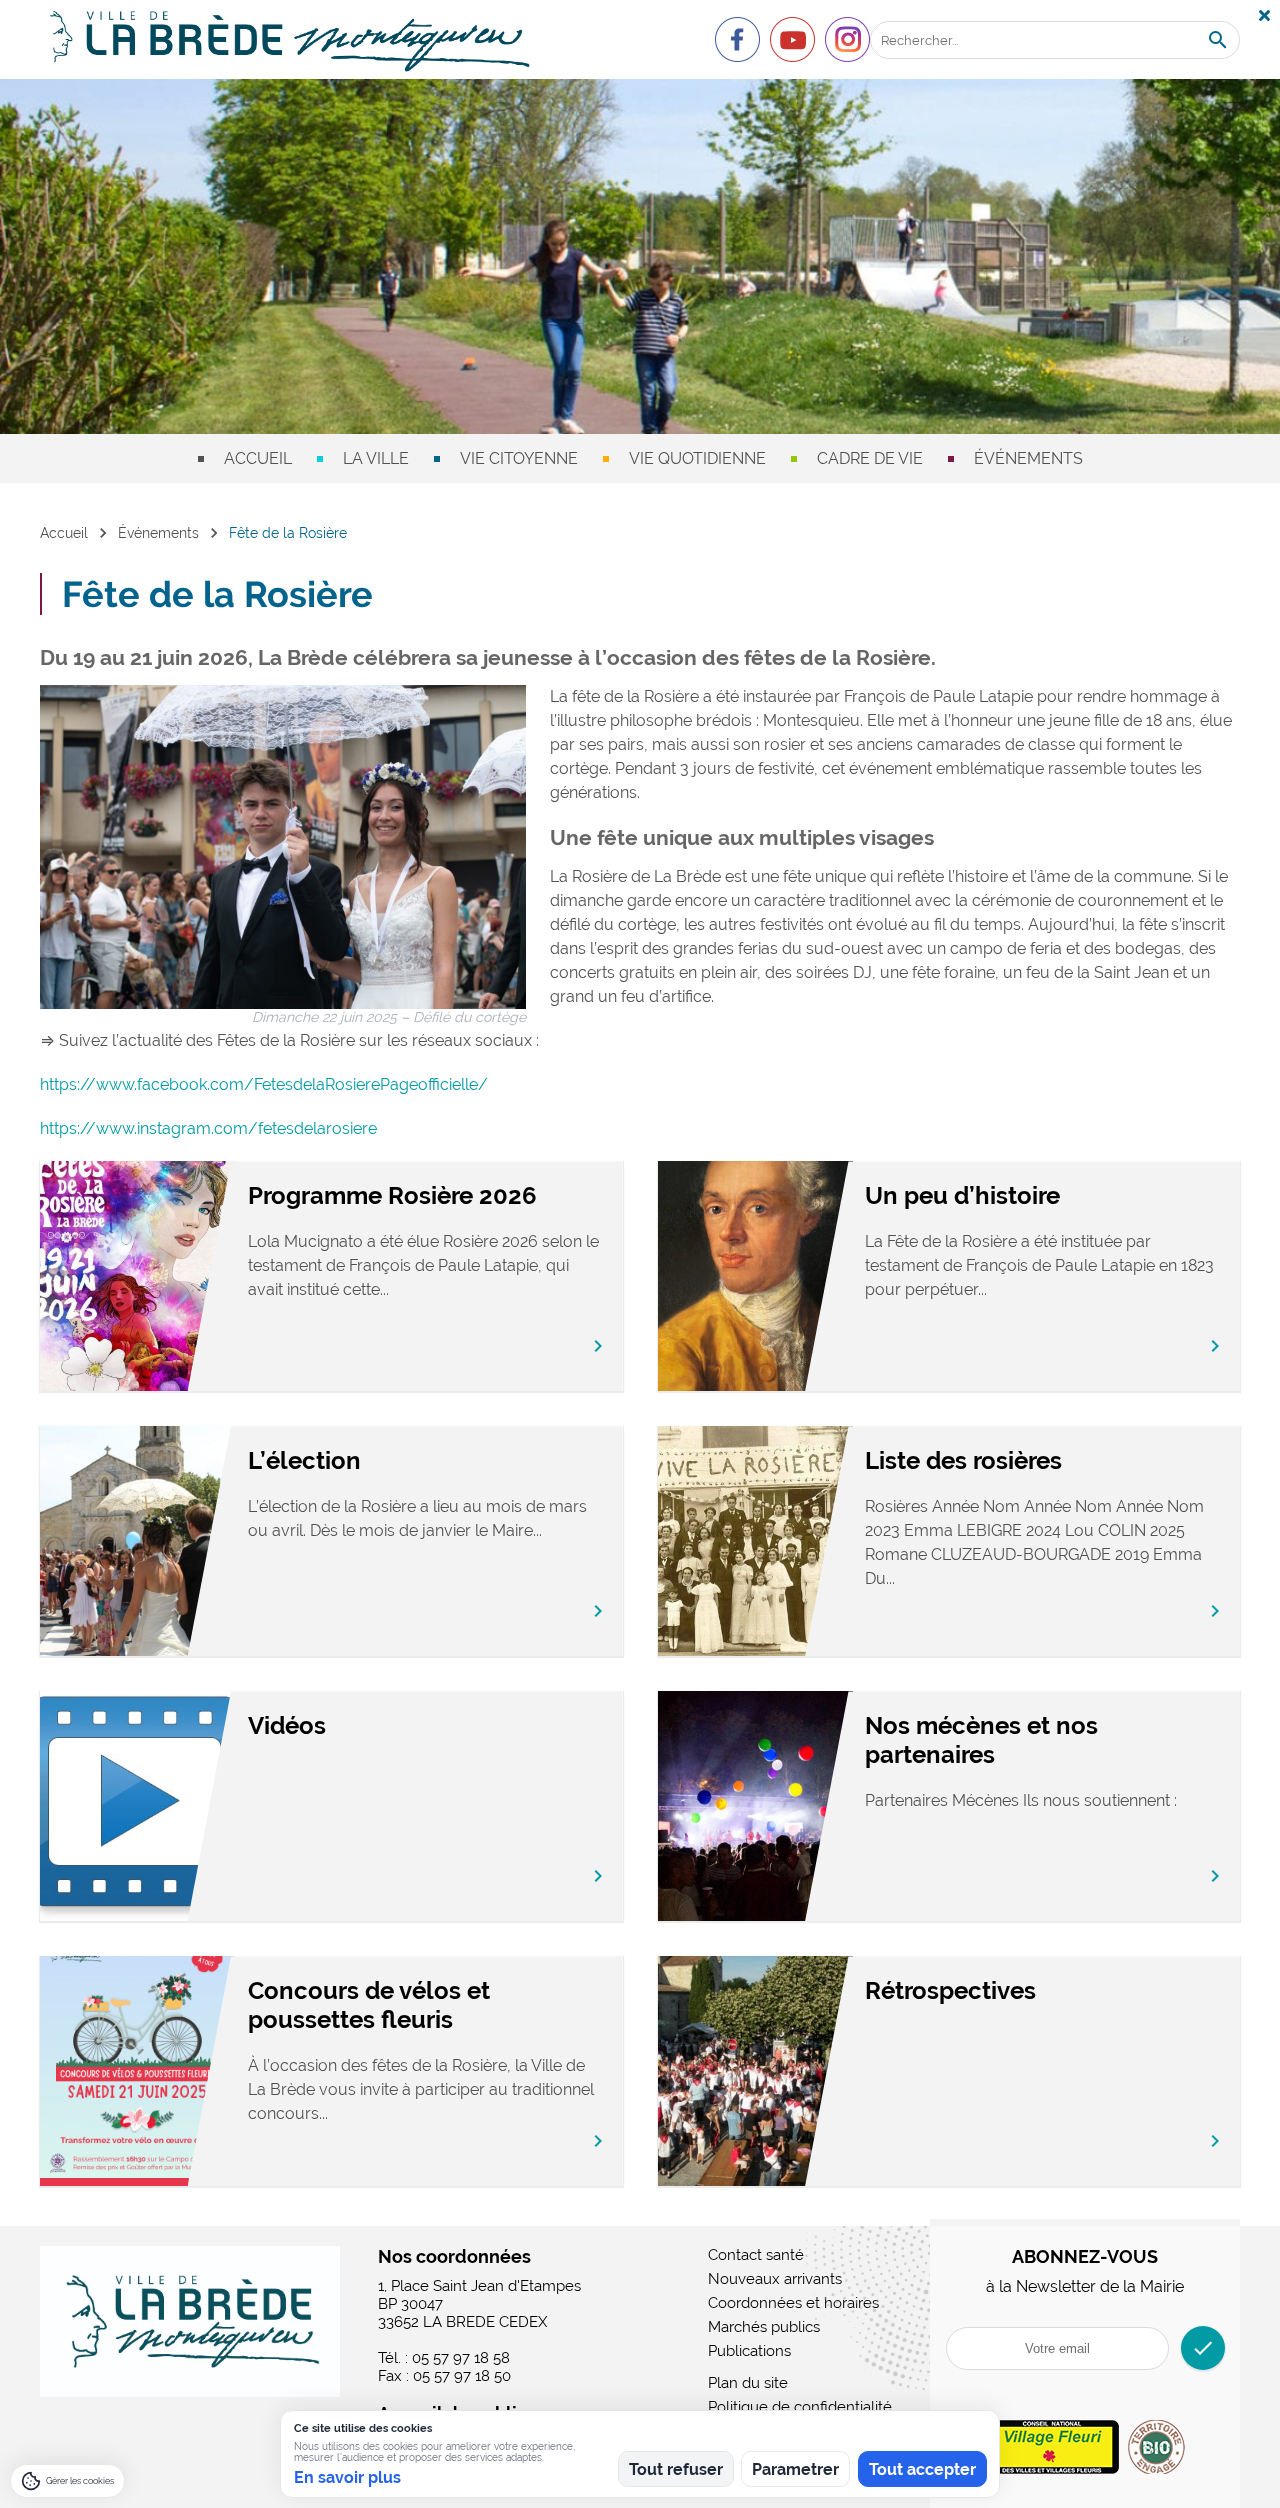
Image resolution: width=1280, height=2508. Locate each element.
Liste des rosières (963, 1460)
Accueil (258, 458)
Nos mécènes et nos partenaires (981, 1740)
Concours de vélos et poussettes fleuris (369, 2005)
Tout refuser (676, 2469)
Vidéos (287, 1725)
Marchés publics (764, 2327)
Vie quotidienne (697, 458)
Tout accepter (922, 2469)
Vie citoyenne (519, 458)
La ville (376, 458)
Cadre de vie (870, 458)
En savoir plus (347, 2477)
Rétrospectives (950, 1990)
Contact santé (756, 2255)
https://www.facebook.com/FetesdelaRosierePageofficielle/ (264, 1084)
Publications (749, 2351)
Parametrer (795, 2469)
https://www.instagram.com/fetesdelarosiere (208, 1128)
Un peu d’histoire (962, 1195)
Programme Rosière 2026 (392, 1195)
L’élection (304, 1460)
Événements (1028, 458)
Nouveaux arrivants (775, 2279)
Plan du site (748, 2383)
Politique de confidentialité (800, 2407)
